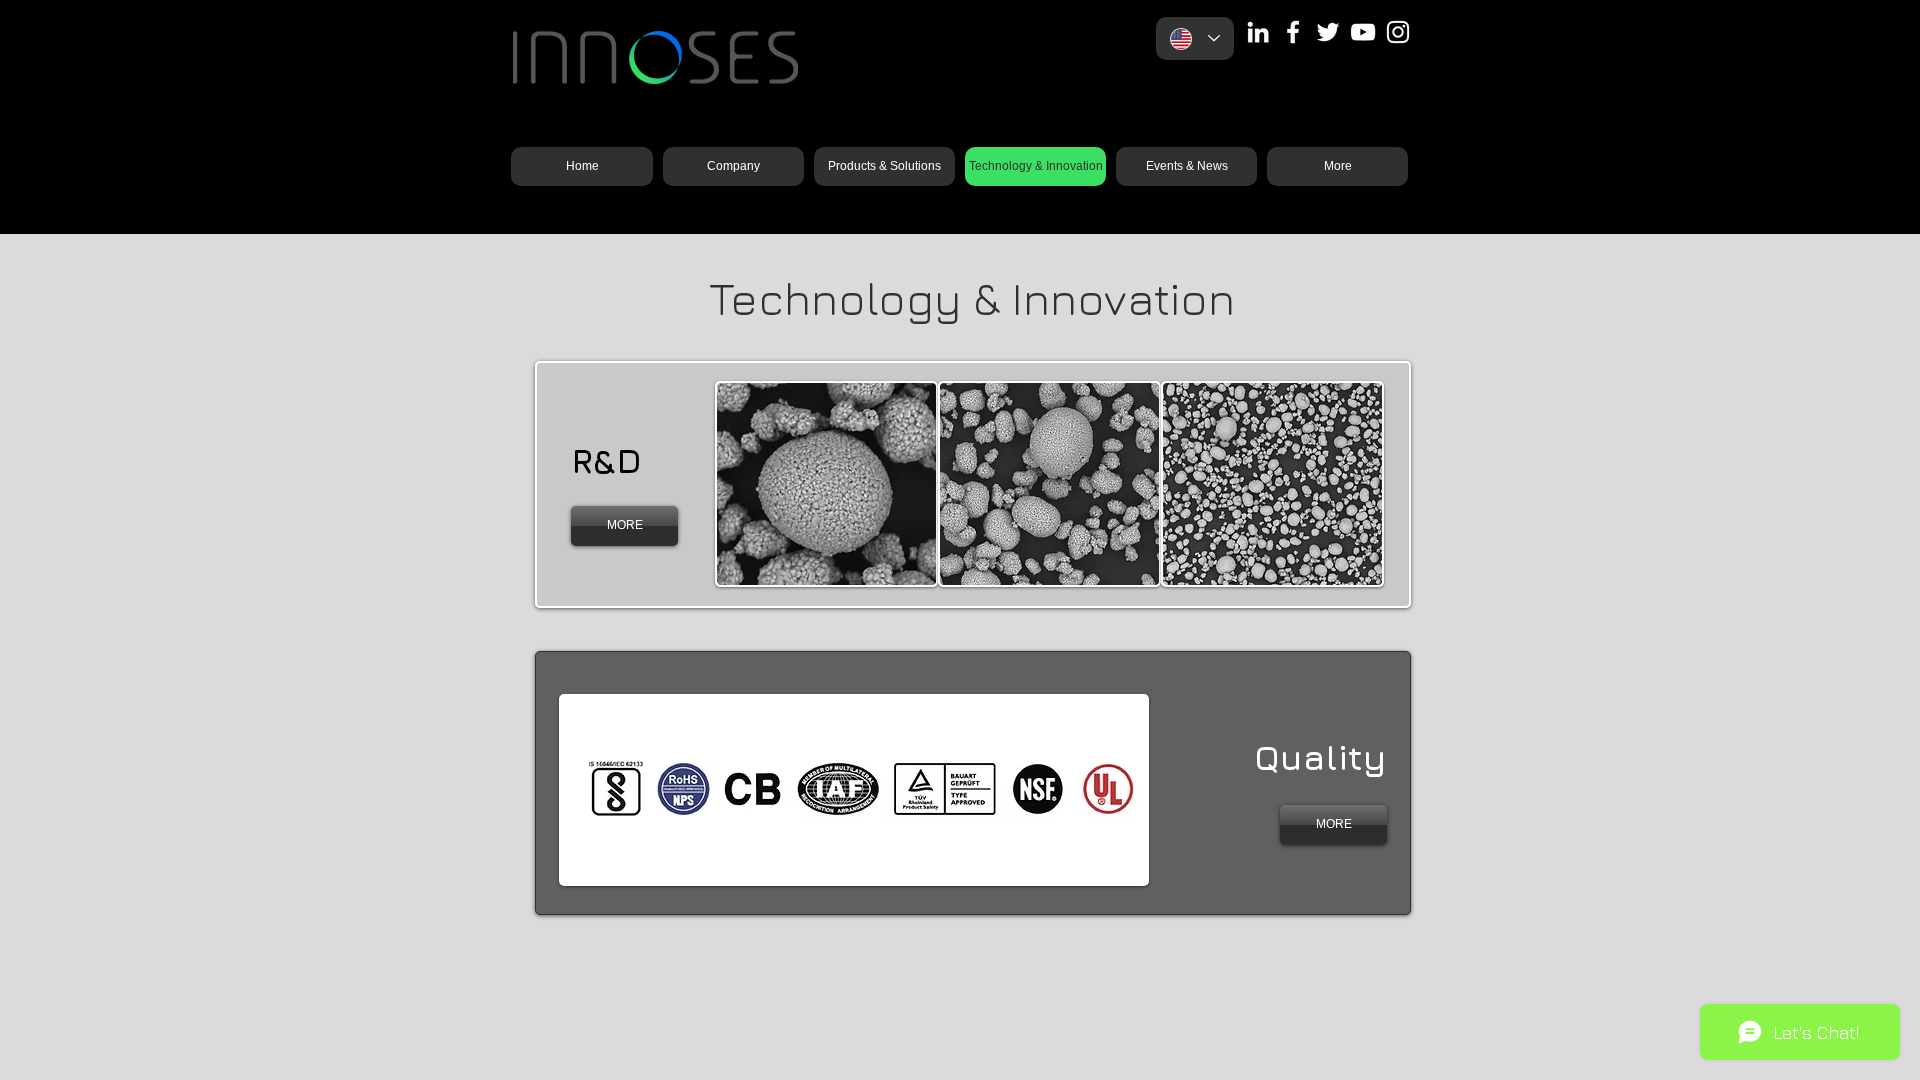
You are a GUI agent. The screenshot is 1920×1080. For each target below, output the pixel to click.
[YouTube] (1363, 32)
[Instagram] (1398, 32)
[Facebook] (1293, 32)
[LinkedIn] (1258, 32)
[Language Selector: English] (1195, 38)
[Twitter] (1328, 32)
